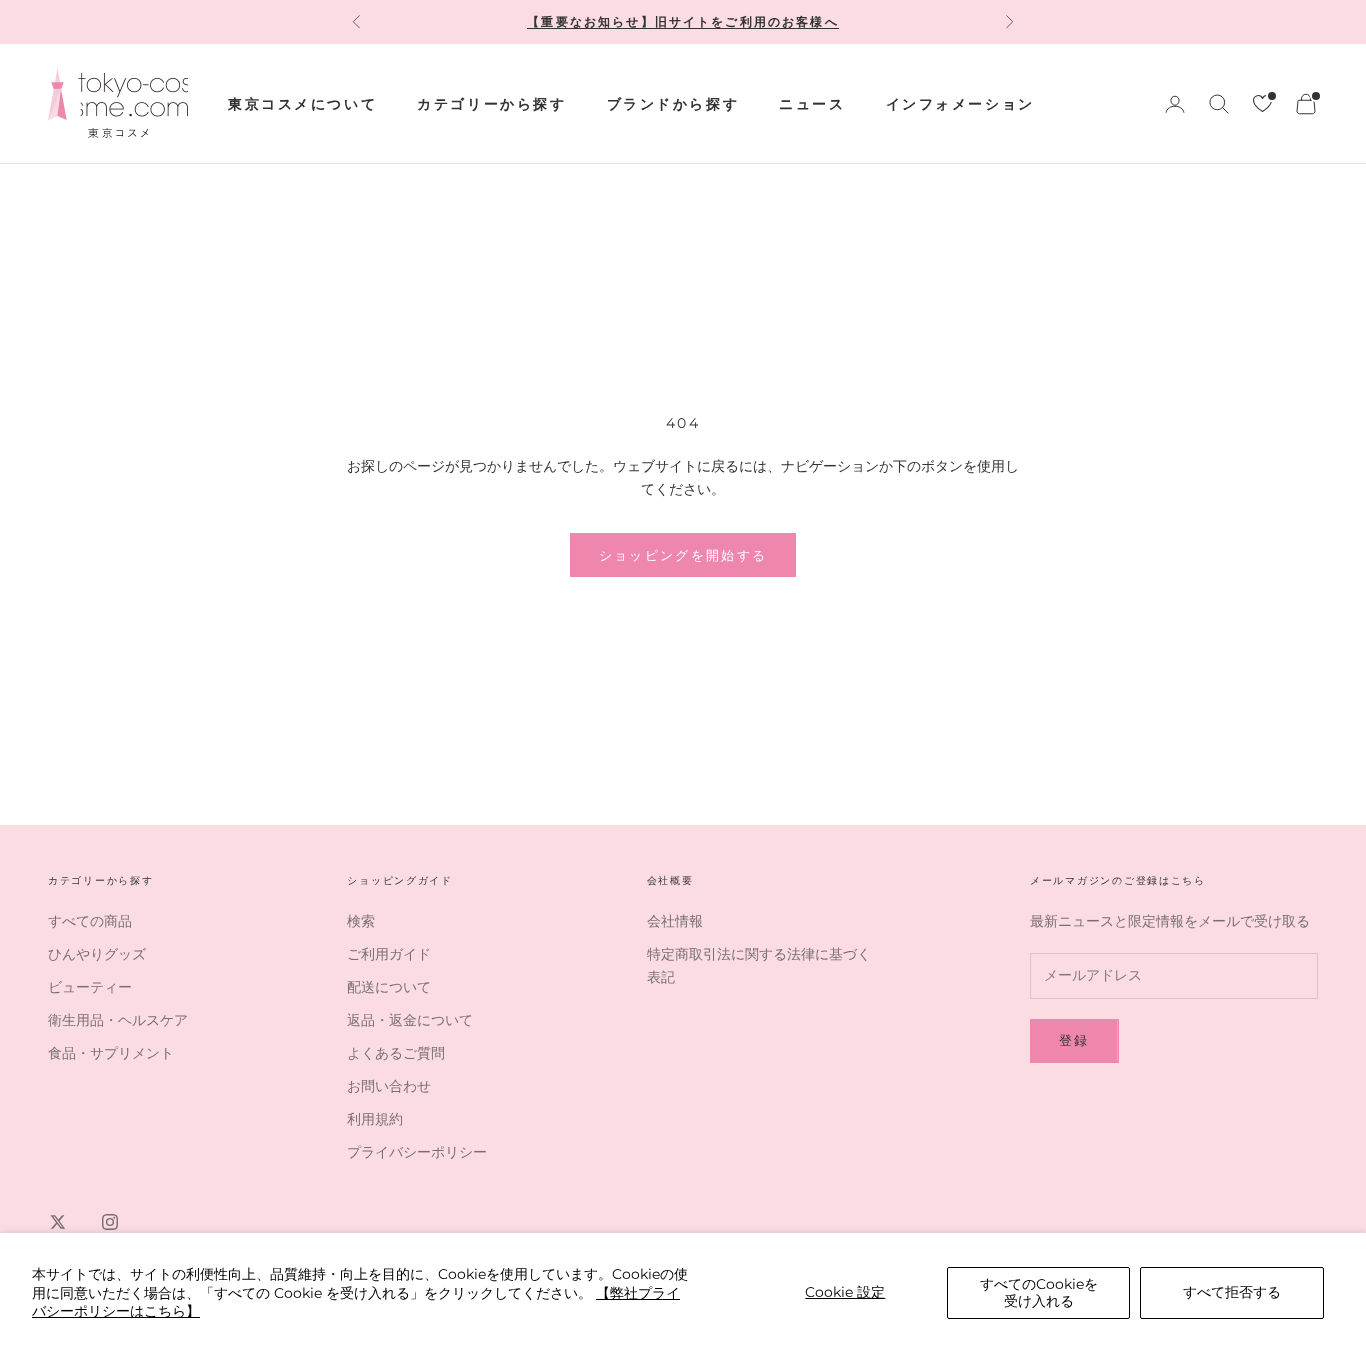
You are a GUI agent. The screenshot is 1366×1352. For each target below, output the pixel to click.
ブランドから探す (673, 104)
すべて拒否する (1232, 1292)
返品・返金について (410, 1020)
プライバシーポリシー (417, 1152)
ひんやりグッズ (97, 954)
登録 (1074, 1040)
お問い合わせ (389, 1086)
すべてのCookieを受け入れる (1039, 1292)
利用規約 (375, 1119)
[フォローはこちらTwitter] (58, 1222)
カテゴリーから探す (491, 104)
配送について (389, 987)
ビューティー (90, 987)
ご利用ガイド (389, 954)
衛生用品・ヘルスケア (118, 1020)
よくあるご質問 (396, 1053)
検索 (361, 921)
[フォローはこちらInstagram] (110, 1222)
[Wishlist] (1262, 103)
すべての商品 (90, 921)
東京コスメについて (302, 104)
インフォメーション (960, 104)
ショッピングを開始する (683, 555)
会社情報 (675, 921)
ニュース (812, 104)
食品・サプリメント (111, 1053)
